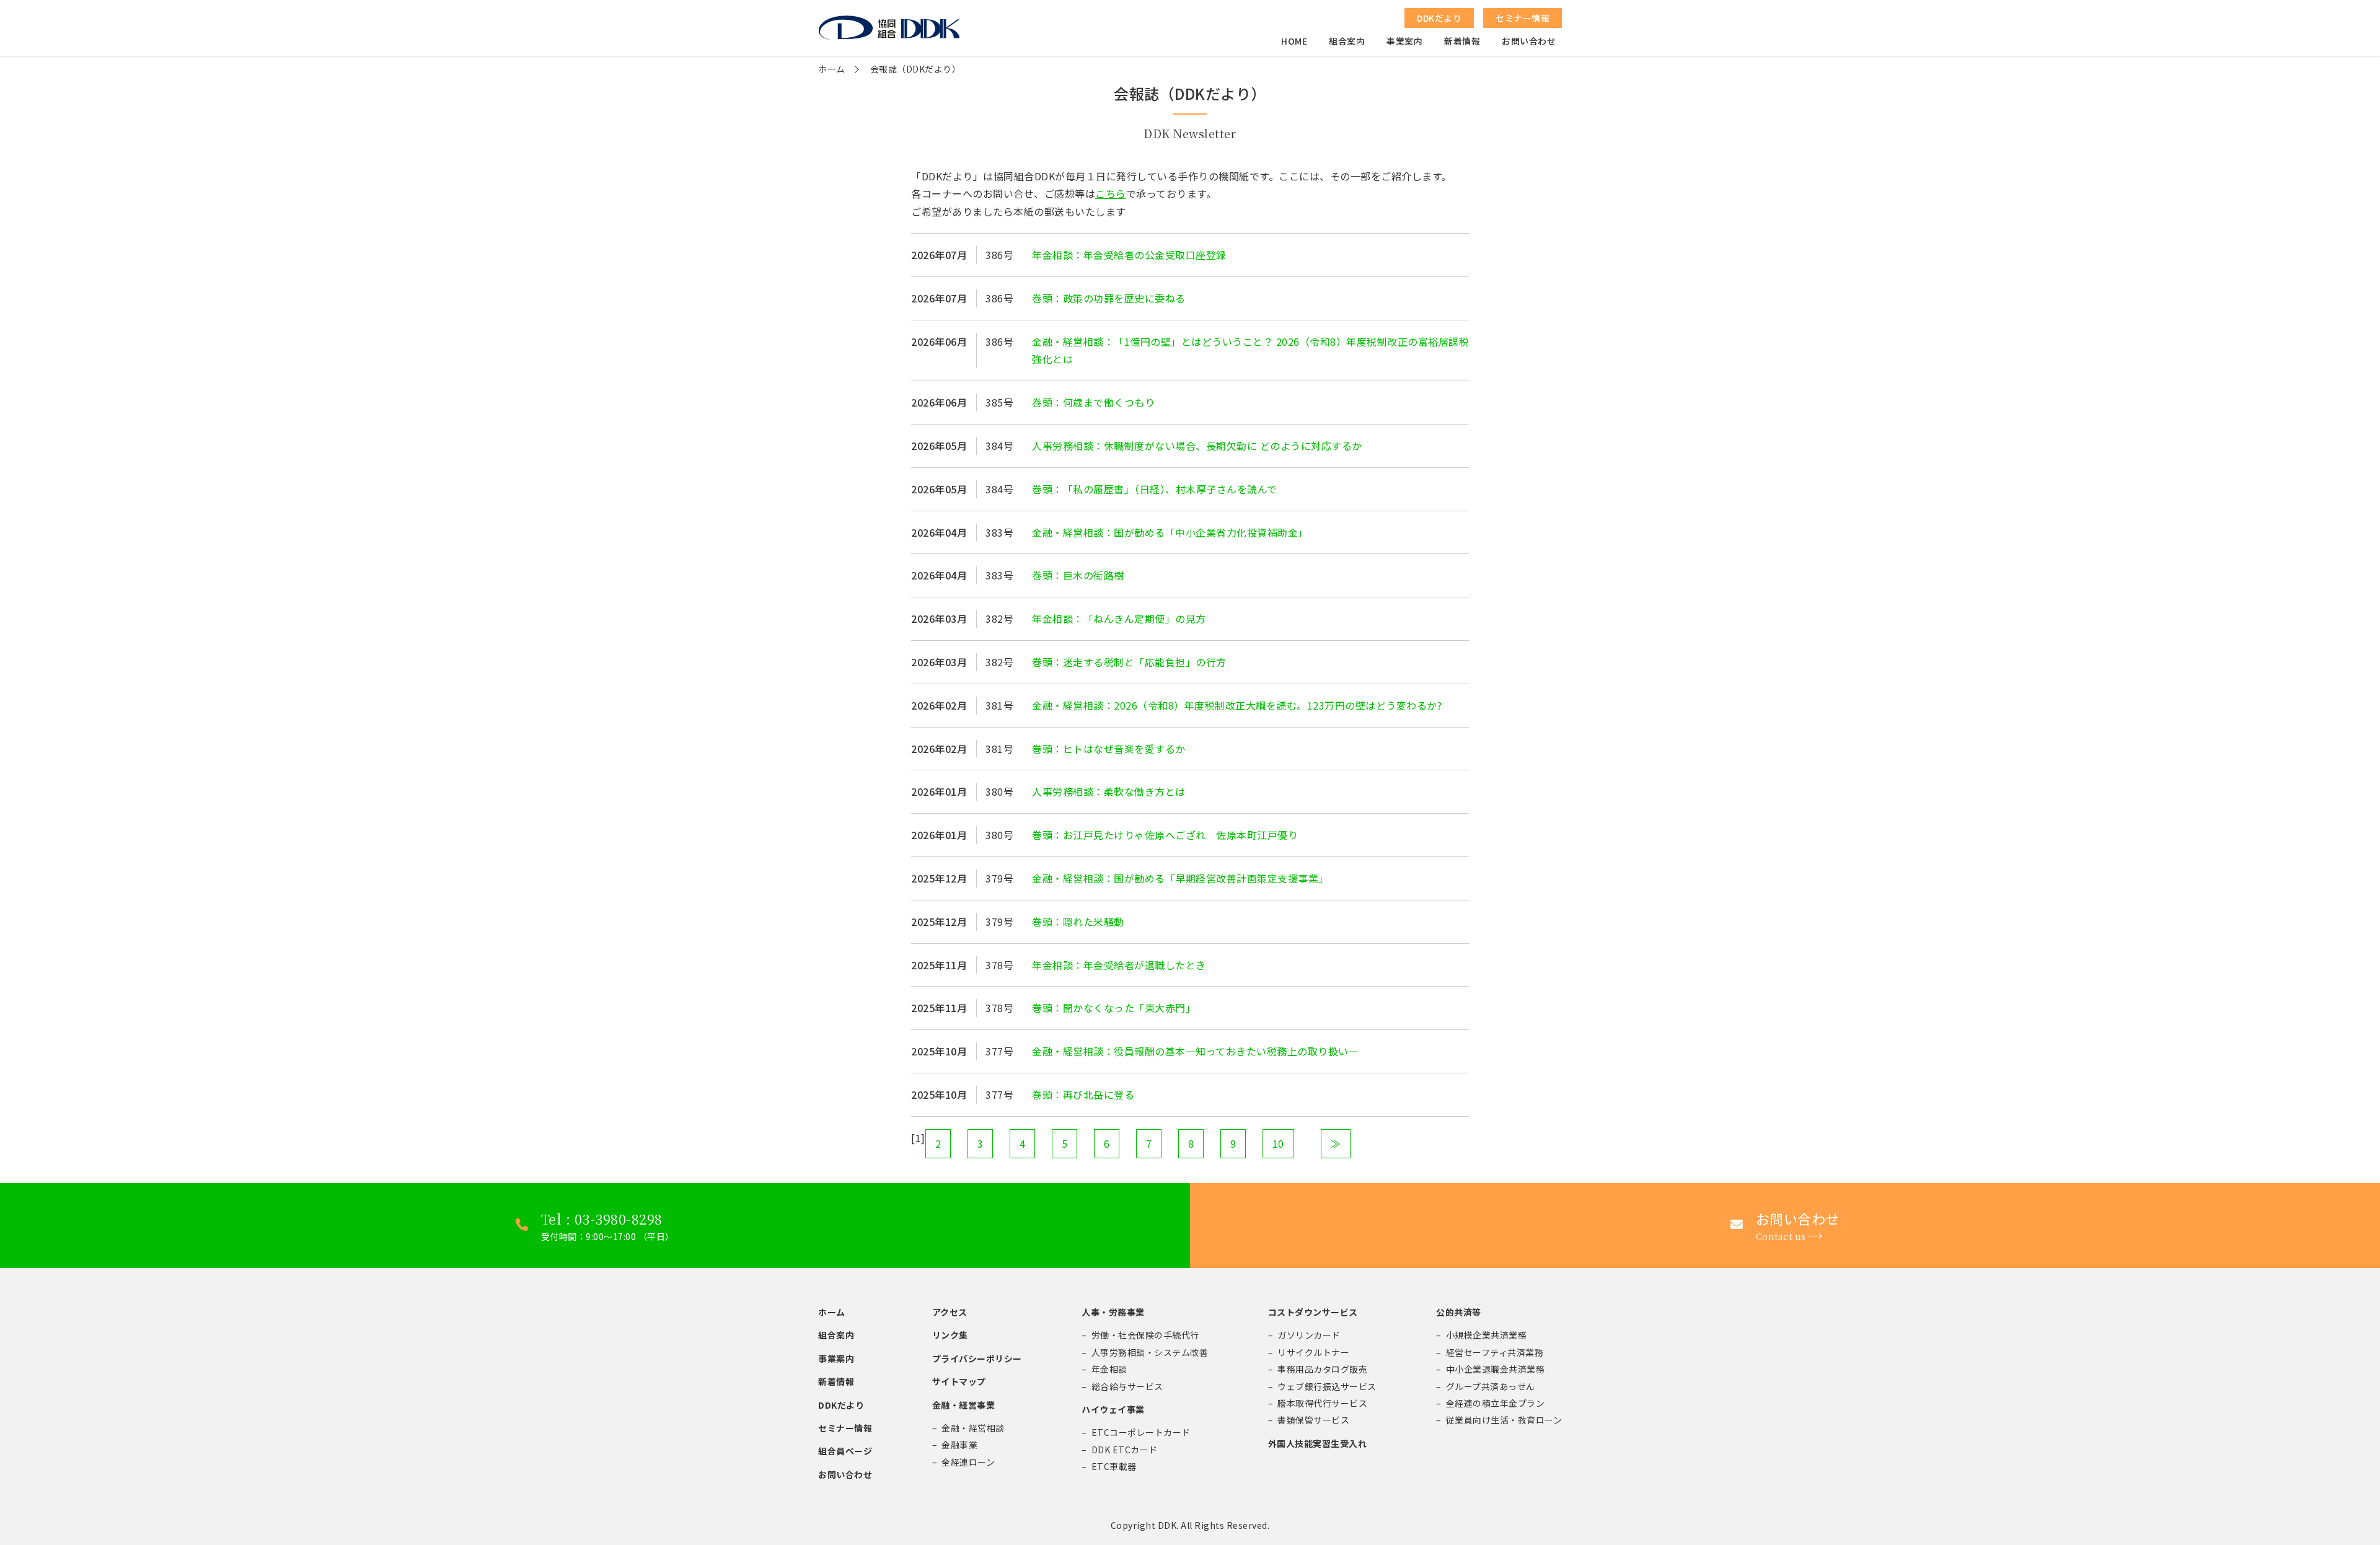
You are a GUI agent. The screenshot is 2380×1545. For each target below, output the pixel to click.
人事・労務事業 (1113, 1312)
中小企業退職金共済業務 (1496, 1369)
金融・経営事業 (964, 1405)
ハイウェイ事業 (1113, 1409)
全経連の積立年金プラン (1496, 1403)
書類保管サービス (1313, 1420)
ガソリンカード (1309, 1335)
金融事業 (959, 1445)
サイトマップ (959, 1381)
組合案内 (1347, 41)
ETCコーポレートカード (1141, 1432)
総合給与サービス (1127, 1386)
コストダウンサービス (1313, 1312)
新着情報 (1462, 41)
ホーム (832, 69)
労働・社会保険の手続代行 (1145, 1335)
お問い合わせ (1529, 41)
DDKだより (841, 1405)
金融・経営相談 (973, 1428)
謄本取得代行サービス (1322, 1403)
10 (1278, 1143)
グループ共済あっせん (1491, 1386)
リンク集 (950, 1335)
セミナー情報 (845, 1428)
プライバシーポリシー (977, 1358)
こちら (1111, 193)
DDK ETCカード (1125, 1450)
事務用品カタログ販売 (1322, 1369)
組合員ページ (845, 1451)
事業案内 (1404, 41)
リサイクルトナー (1313, 1352)
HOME (1294, 41)
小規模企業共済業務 (1487, 1335)
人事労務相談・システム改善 (1150, 1352)
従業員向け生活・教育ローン (1504, 1420)
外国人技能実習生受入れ (1318, 1443)
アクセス (950, 1312)
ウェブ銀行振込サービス (1327, 1386)
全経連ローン (968, 1462)
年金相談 (1109, 1369)
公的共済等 (1459, 1312)
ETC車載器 (1114, 1466)
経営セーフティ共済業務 (1495, 1352)
